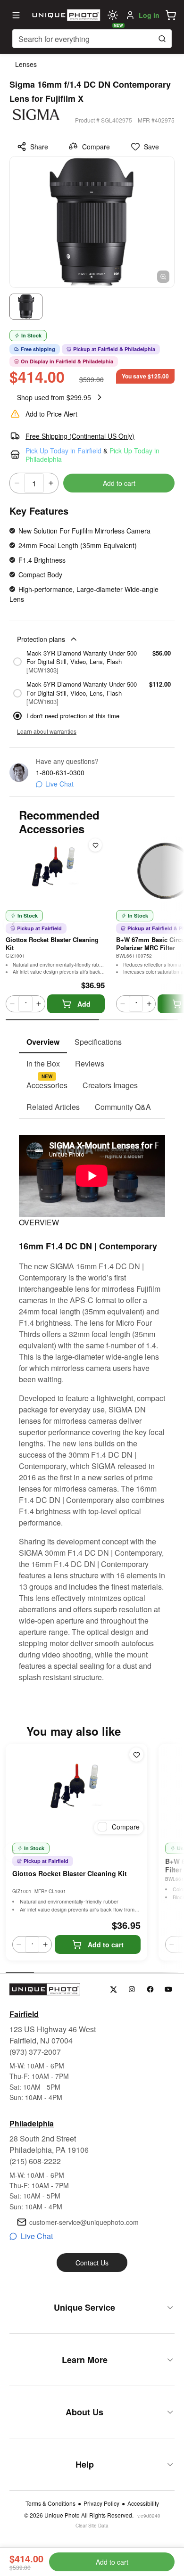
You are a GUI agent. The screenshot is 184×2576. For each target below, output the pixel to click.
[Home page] (65, 15)
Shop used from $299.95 (54, 397)
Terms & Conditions (50, 2503)
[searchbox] (92, 39)
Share (39, 147)
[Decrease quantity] (17, 483)
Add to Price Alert (51, 414)
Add (84, 1004)
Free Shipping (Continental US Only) (80, 436)
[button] (171, 15)
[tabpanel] (92, 1401)
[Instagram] (132, 1989)
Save (151, 147)
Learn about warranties (47, 731)
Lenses (26, 64)
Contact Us (92, 2263)
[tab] (43, 1042)
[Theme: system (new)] (113, 15)
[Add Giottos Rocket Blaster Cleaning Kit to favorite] (95, 845)
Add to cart (119, 483)
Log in (149, 15)
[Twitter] (113, 1989)
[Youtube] (169, 1989)
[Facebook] (150, 1989)
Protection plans (41, 639)
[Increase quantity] (51, 483)
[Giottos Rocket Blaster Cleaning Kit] (76, 1791)
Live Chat (59, 784)
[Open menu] (16, 15)
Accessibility (143, 2503)
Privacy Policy (101, 2503)
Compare (96, 147)
